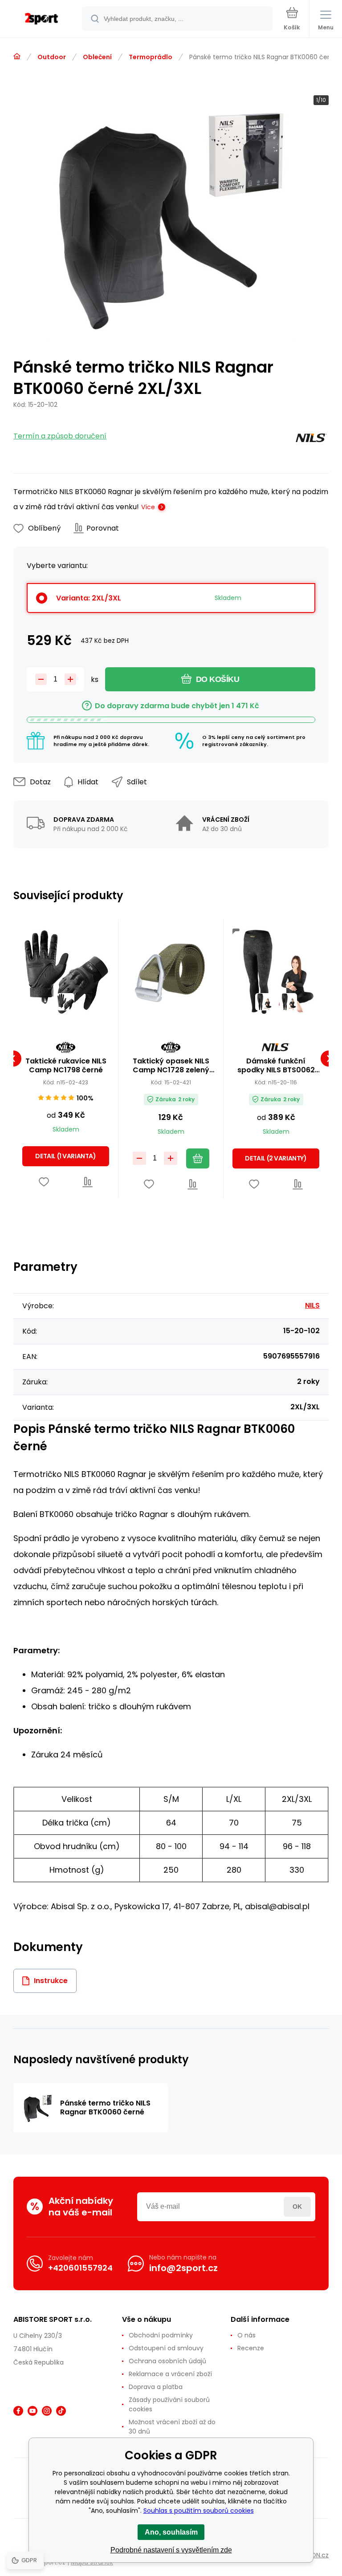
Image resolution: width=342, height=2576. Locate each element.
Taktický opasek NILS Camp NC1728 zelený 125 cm (171, 1066)
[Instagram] (47, 2411)
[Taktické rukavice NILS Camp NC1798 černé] (66, 972)
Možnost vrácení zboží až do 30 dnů (172, 2427)
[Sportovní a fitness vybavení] (17, 57)
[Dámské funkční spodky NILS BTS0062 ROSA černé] (276, 972)
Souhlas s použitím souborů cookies (199, 2511)
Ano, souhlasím (171, 2532)
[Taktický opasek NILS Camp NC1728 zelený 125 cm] (171, 972)
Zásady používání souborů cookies (169, 2404)
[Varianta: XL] (66, 1002)
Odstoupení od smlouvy (166, 2348)
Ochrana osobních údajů (167, 2361)
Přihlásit (297, 2207)
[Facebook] (18, 2411)
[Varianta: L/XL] (288, 1002)
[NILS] (311, 440)
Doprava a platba (156, 2387)
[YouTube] (33, 2411)
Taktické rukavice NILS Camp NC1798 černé (66, 1066)
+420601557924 (80, 2268)
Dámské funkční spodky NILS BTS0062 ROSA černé (276, 1066)
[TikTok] (61, 2411)
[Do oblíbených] (44, 1182)
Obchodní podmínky (161, 2335)
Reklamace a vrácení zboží (170, 2374)
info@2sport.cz (183, 2268)
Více (148, 507)
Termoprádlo (151, 57)
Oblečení (97, 57)
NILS (312, 1305)
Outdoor (52, 57)
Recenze (251, 2348)
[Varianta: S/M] (264, 1002)
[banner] (41, 19)
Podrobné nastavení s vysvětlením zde (171, 2550)
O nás (246, 2335)
